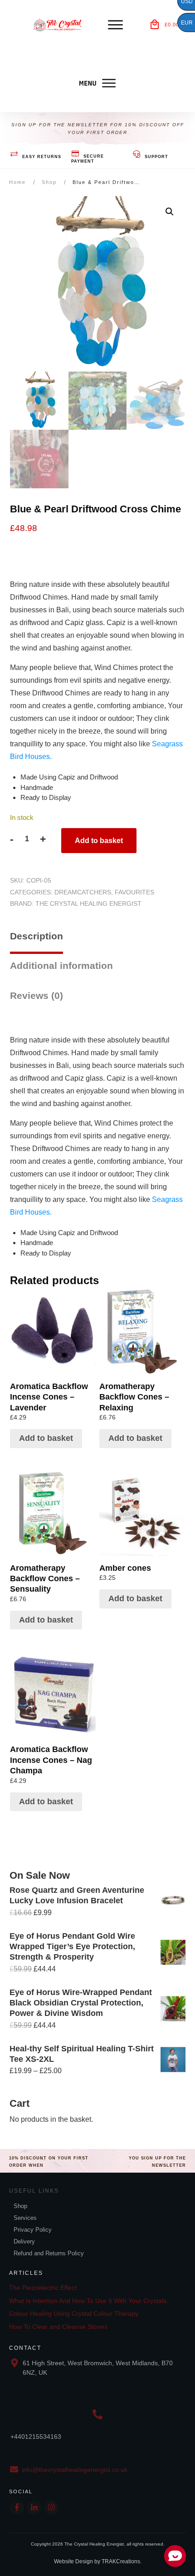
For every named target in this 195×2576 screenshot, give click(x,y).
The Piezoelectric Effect (43, 2288)
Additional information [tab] (61, 965)
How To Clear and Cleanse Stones (58, 2327)
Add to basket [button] (46, 1438)
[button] (170, 212)
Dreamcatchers (83, 892)
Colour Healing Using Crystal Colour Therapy (74, 2313)
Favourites (134, 892)
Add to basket (99, 841)
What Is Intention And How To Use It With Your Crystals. (89, 2301)
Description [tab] (37, 936)
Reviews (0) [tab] (37, 995)
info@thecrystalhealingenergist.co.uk (75, 2470)
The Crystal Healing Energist (88, 903)
